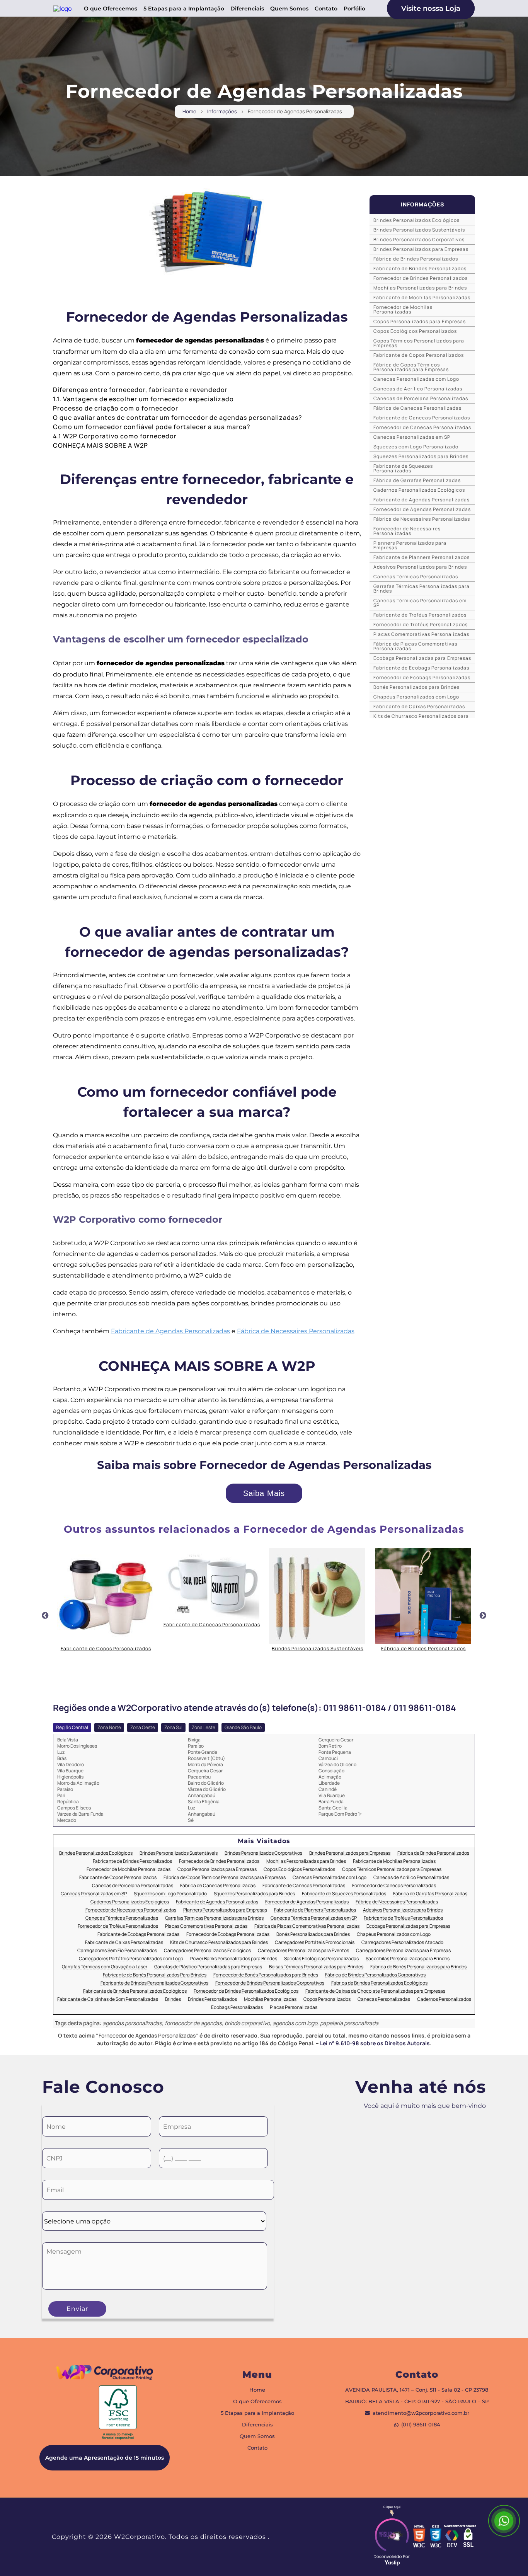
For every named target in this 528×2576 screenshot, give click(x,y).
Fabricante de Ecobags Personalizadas (421, 668)
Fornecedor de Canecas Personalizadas (422, 427)
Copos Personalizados (327, 1999)
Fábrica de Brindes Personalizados (416, 259)
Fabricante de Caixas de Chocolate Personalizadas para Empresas (375, 1991)
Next (483, 1616)
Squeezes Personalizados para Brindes (421, 456)
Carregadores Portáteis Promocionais (315, 1943)
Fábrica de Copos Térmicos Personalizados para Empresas (411, 367)
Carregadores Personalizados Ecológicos (207, 1951)
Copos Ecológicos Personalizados (415, 331)
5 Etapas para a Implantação (184, 9)
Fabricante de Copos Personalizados (419, 355)
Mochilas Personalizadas (270, 1999)
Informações (222, 112)
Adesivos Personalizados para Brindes (420, 567)
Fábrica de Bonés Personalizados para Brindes (418, 1967)
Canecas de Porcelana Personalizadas (421, 398)
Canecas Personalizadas (384, 1999)
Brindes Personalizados (212, 1999)
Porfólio (354, 9)
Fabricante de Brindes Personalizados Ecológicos (135, 1991)
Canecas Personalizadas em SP (412, 437)
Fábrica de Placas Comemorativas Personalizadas (415, 646)
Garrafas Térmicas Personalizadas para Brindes (422, 589)
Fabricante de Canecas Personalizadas (422, 418)
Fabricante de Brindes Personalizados (420, 268)
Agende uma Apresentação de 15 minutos (105, 2458)
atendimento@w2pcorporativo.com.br (421, 2413)
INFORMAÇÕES (422, 204)
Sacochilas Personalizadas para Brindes (408, 1959)
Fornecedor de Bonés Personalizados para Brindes (266, 1975)
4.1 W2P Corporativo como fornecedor (115, 436)
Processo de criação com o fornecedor (116, 408)
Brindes (173, 1999)
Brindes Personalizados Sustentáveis (419, 230)
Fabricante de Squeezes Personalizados (403, 468)
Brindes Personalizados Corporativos (419, 239)
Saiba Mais (264, 1493)
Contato (326, 9)
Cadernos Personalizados (444, 1999)
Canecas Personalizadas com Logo (416, 379)
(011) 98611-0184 (421, 2425)
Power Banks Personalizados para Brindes (234, 1959)
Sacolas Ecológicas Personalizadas (321, 1959)
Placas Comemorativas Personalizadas (421, 634)
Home (189, 112)
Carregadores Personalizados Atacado (402, 1943)
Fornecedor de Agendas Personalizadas (422, 509)
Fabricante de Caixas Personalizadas (419, 706)
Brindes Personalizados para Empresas (421, 249)
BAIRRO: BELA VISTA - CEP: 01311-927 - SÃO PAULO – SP (417, 2401)
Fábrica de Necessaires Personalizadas (296, 1331)
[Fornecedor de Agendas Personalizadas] (207, 232)
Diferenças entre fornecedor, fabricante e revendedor (140, 390)
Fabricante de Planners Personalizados (422, 557)
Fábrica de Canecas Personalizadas (417, 408)
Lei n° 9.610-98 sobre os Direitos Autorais (375, 2043)
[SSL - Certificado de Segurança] (468, 2537)
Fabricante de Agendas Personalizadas (170, 1331)
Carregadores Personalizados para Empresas (403, 1951)
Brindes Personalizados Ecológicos (416, 220)
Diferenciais (247, 9)
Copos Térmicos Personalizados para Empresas (419, 343)
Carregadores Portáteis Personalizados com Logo (131, 1959)
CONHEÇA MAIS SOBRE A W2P (100, 445)
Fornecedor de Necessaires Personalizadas (407, 531)
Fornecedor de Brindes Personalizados (421, 278)
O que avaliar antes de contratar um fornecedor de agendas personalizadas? (178, 417)
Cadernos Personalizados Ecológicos (419, 490)
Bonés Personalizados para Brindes (416, 687)
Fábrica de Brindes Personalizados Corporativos (375, 1975)
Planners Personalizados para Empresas (410, 545)
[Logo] (105, 2374)
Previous (45, 1616)
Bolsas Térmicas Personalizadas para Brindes (316, 1967)
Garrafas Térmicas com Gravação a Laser (105, 1967)
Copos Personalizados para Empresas (420, 321)
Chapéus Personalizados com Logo (416, 697)
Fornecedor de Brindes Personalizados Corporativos (270, 1983)
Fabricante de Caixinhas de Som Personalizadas (108, 1999)
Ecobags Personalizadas (237, 2008)
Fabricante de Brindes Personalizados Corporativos (154, 1983)
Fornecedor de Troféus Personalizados (421, 624)
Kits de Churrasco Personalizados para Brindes (219, 1943)
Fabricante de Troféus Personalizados (420, 615)
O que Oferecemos (111, 9)
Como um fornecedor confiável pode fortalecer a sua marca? (152, 427)
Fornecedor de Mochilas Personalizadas (403, 309)
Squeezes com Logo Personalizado (416, 447)
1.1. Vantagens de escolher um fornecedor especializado (143, 399)
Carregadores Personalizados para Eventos (303, 1951)
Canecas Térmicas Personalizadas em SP (420, 603)
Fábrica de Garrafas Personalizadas (417, 480)
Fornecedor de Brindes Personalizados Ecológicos (246, 1991)
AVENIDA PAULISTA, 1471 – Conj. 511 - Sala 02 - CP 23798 (417, 2390)
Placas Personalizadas (294, 2008)
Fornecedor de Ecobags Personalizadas (422, 677)
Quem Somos (289, 9)
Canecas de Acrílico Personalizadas (418, 389)
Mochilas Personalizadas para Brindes (420, 288)
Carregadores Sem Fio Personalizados (117, 1951)
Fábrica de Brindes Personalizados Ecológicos (379, 1983)
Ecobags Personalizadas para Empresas (422, 658)
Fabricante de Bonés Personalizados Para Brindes (155, 1975)
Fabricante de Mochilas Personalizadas (422, 297)
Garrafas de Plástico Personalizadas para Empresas (208, 1967)
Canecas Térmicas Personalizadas (416, 577)
